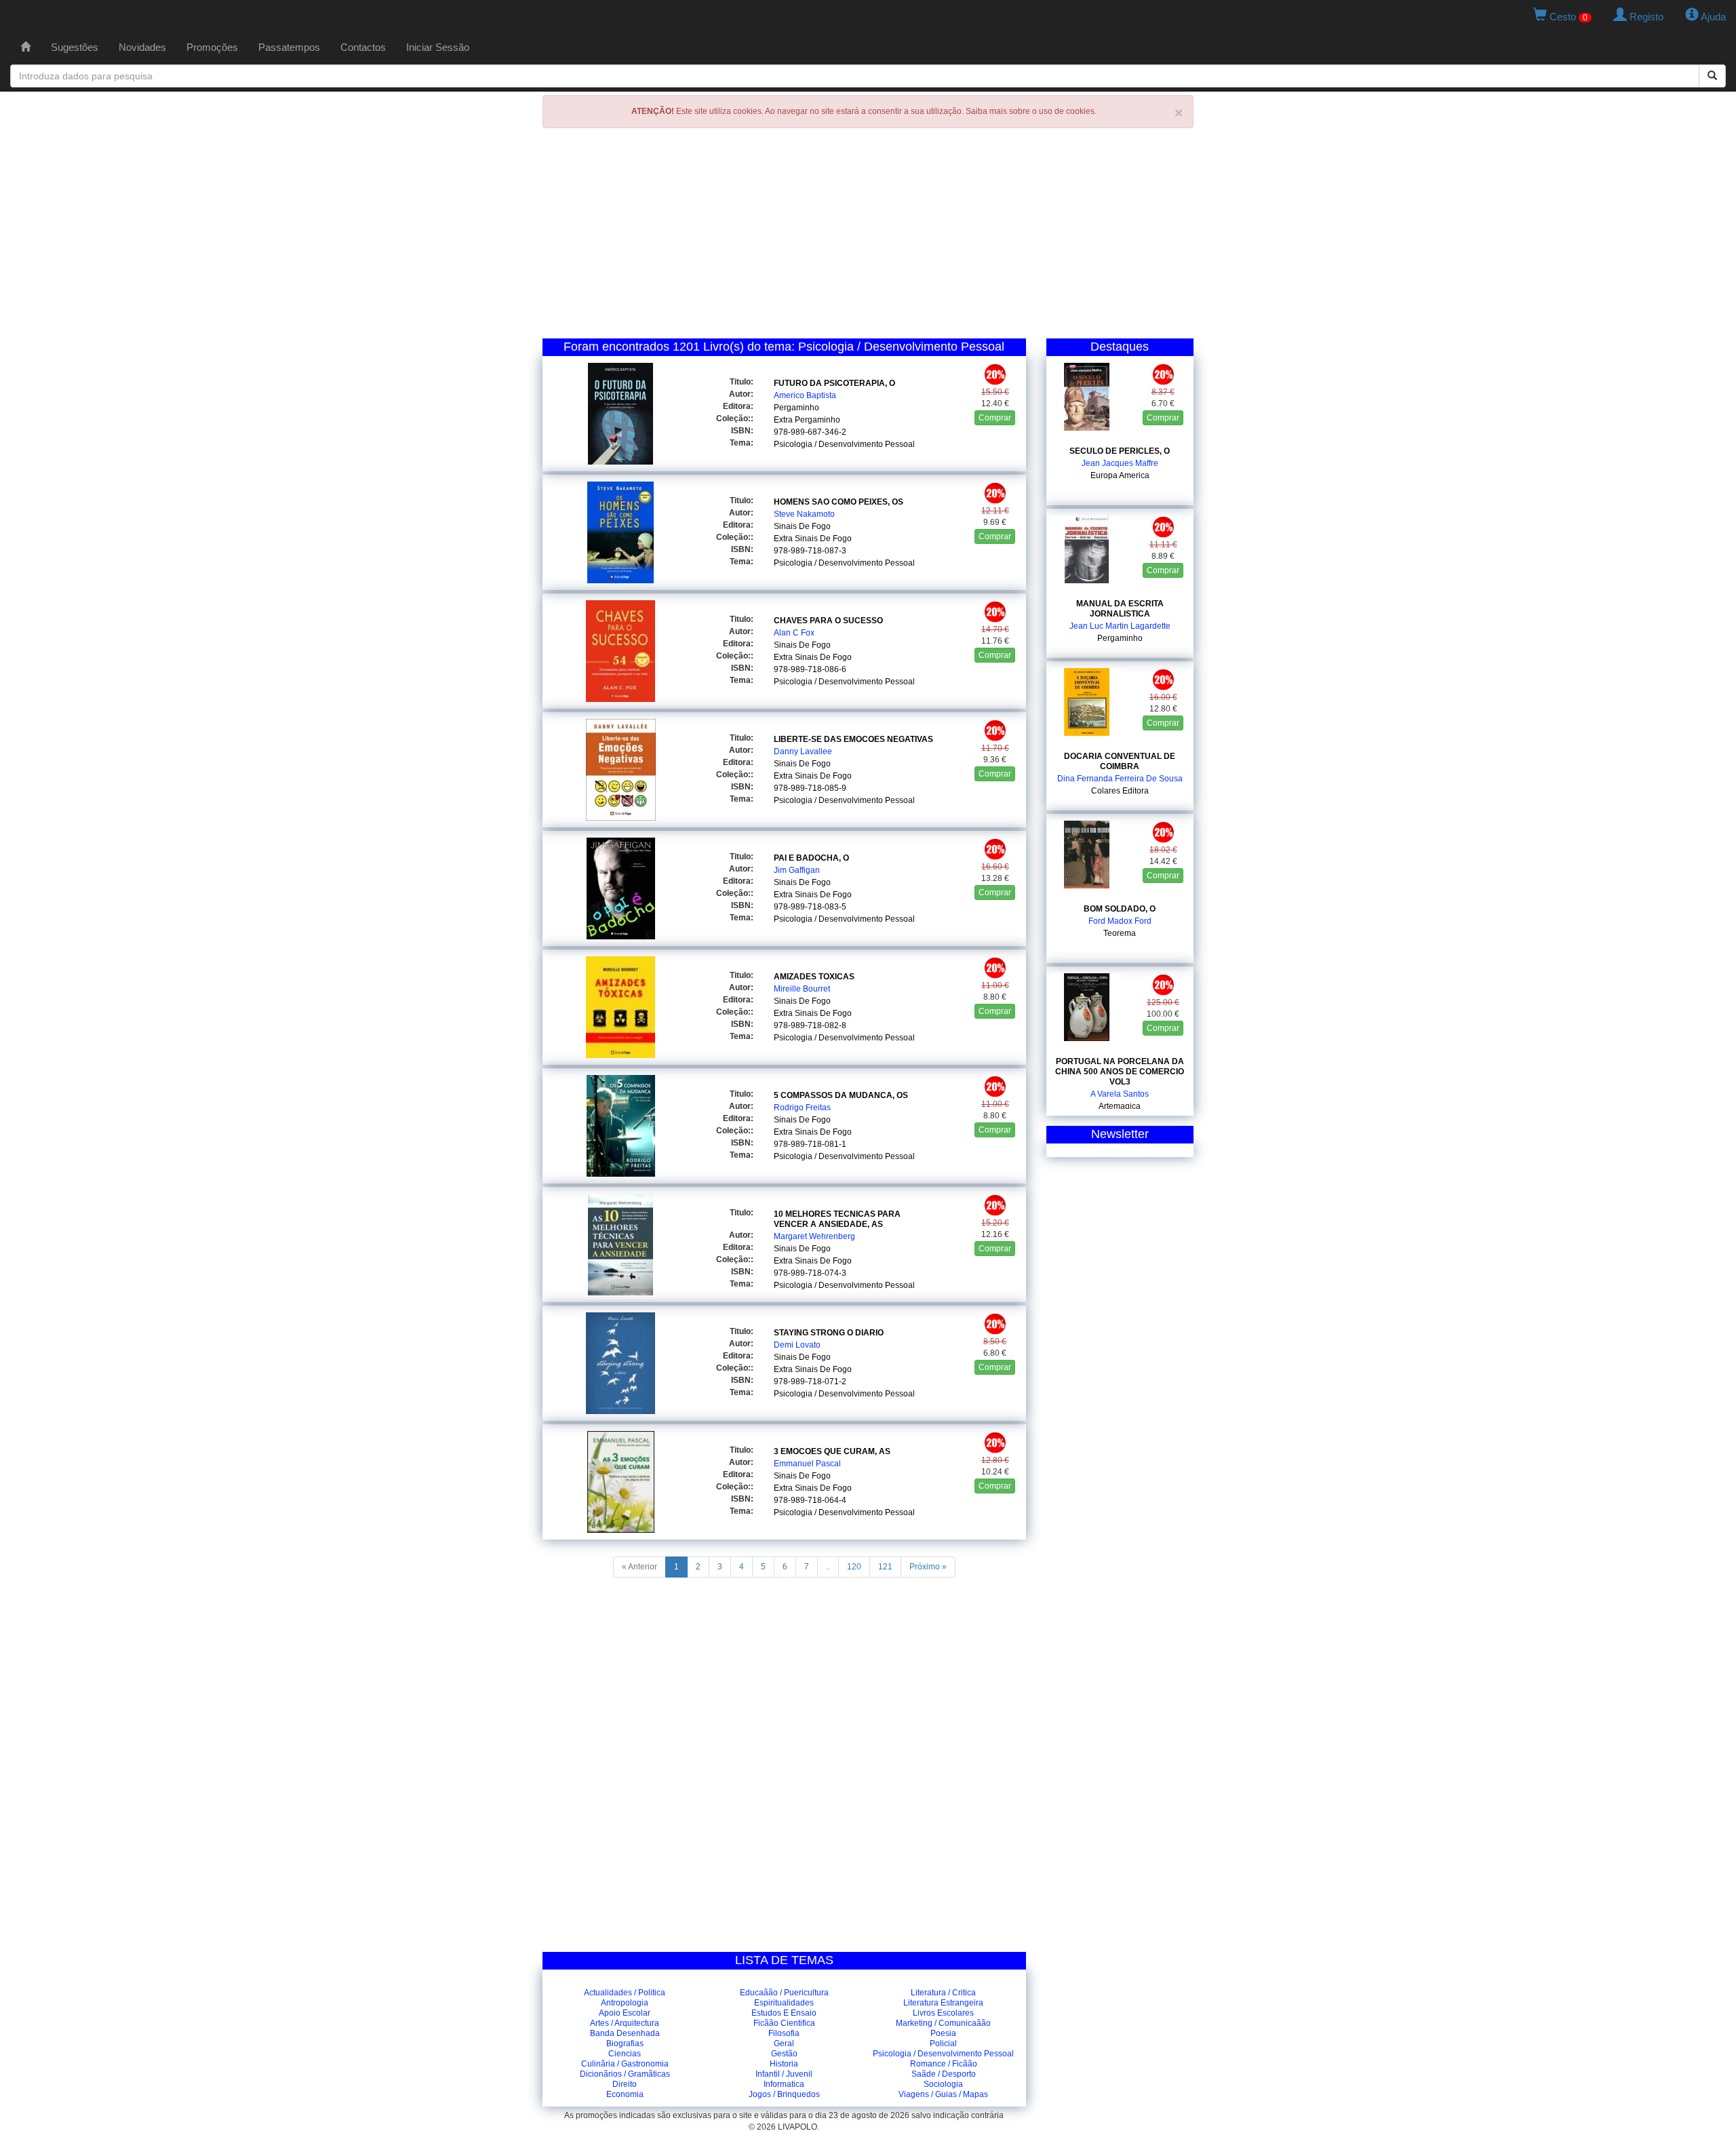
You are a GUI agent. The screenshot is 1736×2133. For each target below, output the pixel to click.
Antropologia (625, 2003)
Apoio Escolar (625, 2013)
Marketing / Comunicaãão (943, 2023)
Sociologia (943, 2084)
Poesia (943, 2033)
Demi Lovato (797, 1345)
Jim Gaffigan (797, 870)
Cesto (1567, 17)
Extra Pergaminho (807, 420)
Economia (625, 2094)
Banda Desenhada (625, 2033)
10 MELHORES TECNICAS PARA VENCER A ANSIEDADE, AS (837, 1219)
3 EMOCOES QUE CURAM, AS (832, 1451)
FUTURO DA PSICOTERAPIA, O (834, 383)
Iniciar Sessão (438, 47)
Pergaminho (796, 408)
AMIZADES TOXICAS (814, 977)
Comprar (995, 418)
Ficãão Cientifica (784, 2023)
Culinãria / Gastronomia (625, 2064)
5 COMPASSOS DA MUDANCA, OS (841, 1095)
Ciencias (625, 2054)
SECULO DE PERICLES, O (1120, 451)
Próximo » (928, 1567)
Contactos (363, 47)
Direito (625, 2084)
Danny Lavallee (803, 751)
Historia (784, 2064)
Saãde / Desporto (944, 2074)
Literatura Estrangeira (943, 2003)
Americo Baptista (805, 395)
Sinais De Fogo (802, 526)
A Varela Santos (1120, 1094)
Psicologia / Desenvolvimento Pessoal (844, 444)
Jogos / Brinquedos (784, 2094)
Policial (943, 2043)
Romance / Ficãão (944, 2064)
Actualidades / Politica (625, 1993)
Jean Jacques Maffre (1120, 463)
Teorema (1120, 933)
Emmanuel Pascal (807, 1464)
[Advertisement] (868, 237)
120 (854, 1567)
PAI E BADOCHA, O (811, 858)
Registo (1645, 17)
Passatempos (289, 47)
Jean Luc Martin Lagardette (1120, 626)
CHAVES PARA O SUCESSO (828, 621)
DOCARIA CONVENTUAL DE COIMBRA (1120, 761)
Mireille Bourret (802, 989)
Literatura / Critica (943, 1993)
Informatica (784, 2084)
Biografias (625, 2043)
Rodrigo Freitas (802, 1108)
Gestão (784, 2054)
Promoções (212, 47)
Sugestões (75, 47)
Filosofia (784, 2033)
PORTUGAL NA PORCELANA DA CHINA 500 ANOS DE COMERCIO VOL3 (1120, 1072)
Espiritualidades (784, 2003)
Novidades (142, 47)
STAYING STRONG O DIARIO (829, 1333)
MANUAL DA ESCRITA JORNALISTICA (1120, 609)
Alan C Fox (794, 633)
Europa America (1120, 475)
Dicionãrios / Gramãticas (625, 2074)
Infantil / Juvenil (784, 2074)
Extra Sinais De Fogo (813, 539)
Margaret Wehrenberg (814, 1236)
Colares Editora (1120, 791)
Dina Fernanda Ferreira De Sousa (1120, 779)
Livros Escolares (943, 2013)
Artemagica (1120, 1106)
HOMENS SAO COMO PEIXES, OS (839, 502)
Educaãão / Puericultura (784, 1993)
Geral (784, 2043)
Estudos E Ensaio (784, 2013)
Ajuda (1712, 17)
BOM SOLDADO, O (1120, 909)
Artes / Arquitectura (625, 2023)
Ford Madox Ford (1120, 921)
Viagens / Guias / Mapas (943, 2094)
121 (885, 1567)
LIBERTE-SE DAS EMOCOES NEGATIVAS (853, 739)
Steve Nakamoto (804, 514)
